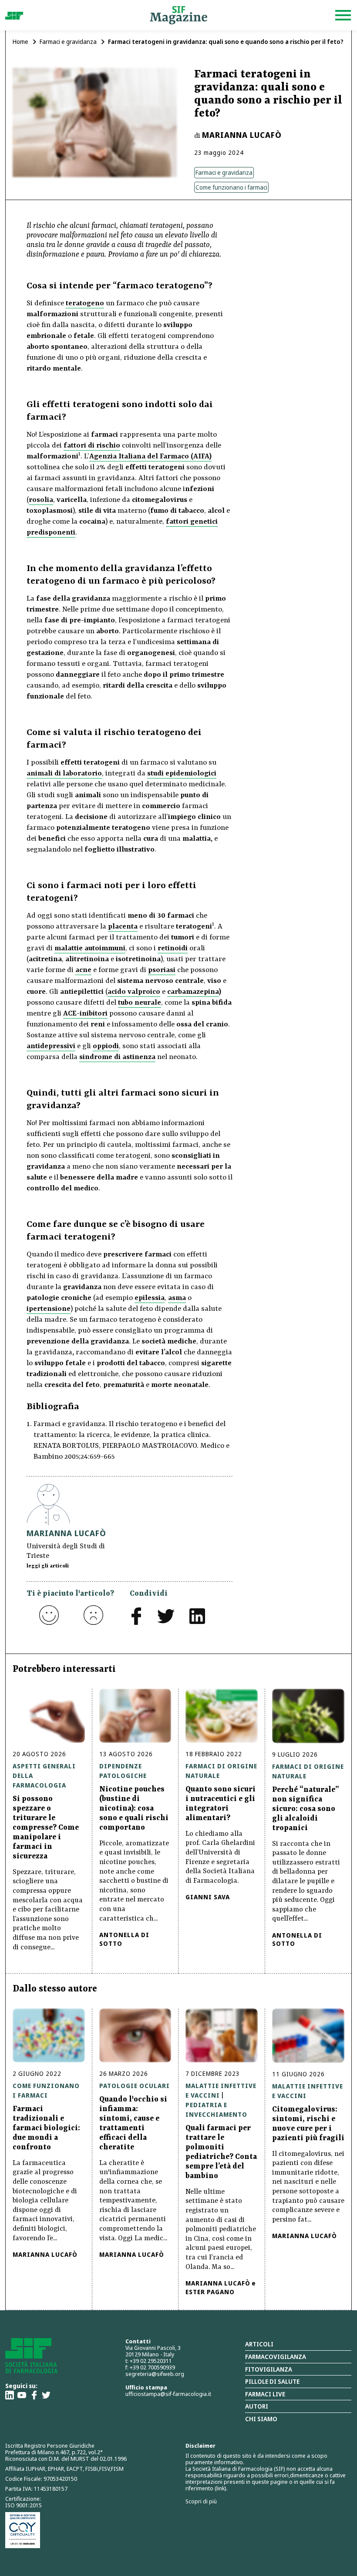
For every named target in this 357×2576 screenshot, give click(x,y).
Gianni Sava (208, 1897)
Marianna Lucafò (242, 135)
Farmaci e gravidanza (68, 42)
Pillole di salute (272, 2381)
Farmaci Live (265, 2394)
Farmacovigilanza (276, 2357)
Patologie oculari (135, 2086)
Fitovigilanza (269, 2369)
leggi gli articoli (48, 1566)
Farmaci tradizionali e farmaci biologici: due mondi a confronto (46, 2128)
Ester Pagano (210, 2292)
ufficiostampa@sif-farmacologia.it (168, 2394)
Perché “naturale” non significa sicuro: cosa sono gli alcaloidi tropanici (306, 1809)
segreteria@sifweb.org (155, 2374)
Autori (257, 2406)
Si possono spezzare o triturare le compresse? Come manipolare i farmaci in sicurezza (46, 1828)
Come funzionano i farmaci (231, 187)
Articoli (259, 2344)
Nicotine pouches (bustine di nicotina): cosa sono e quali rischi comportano (134, 1808)
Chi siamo (261, 2419)
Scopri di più (201, 2501)
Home (20, 42)
